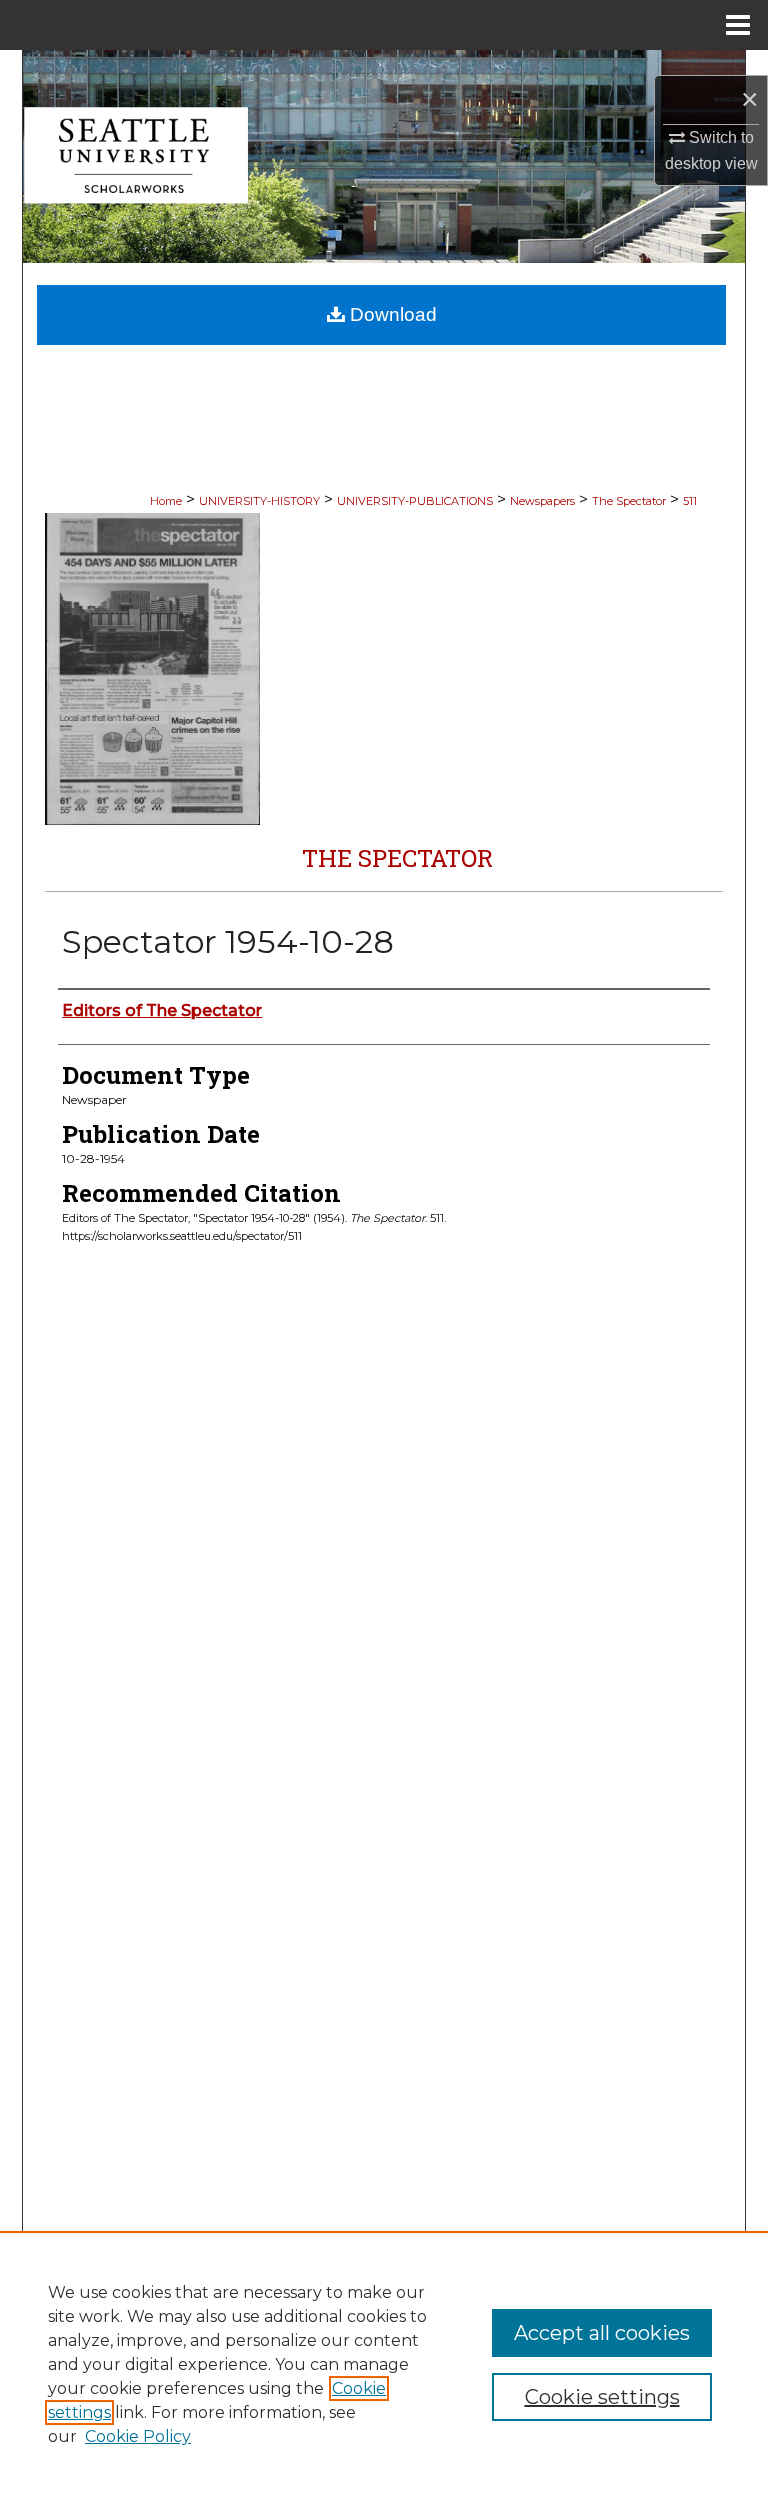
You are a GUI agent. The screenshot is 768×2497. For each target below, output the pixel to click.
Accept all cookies (602, 2333)
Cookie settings (602, 2397)
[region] (384, 2364)
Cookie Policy (138, 2436)
